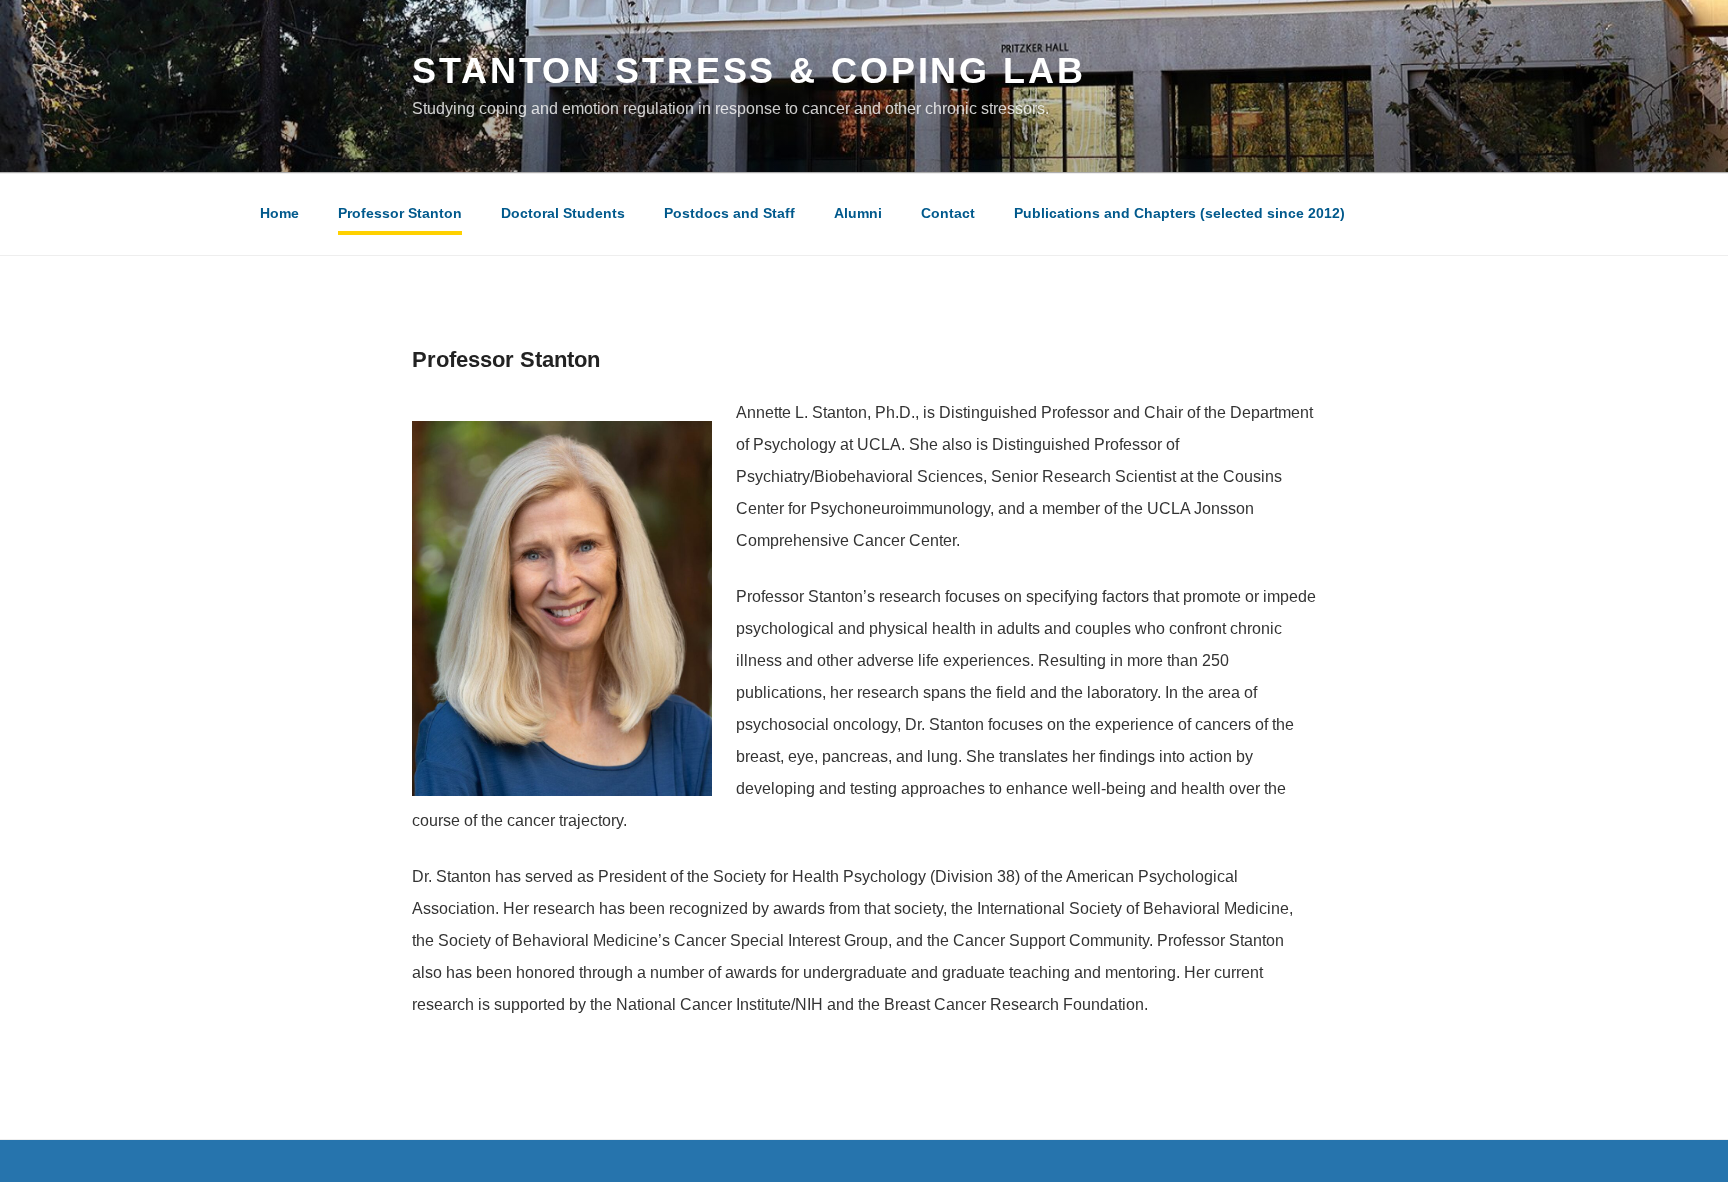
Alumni (858, 213)
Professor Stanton (400, 213)
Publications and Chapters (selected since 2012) (1179, 213)
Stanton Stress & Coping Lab (749, 70)
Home (279, 213)
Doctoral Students (563, 213)
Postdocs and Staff (729, 213)
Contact (948, 213)
